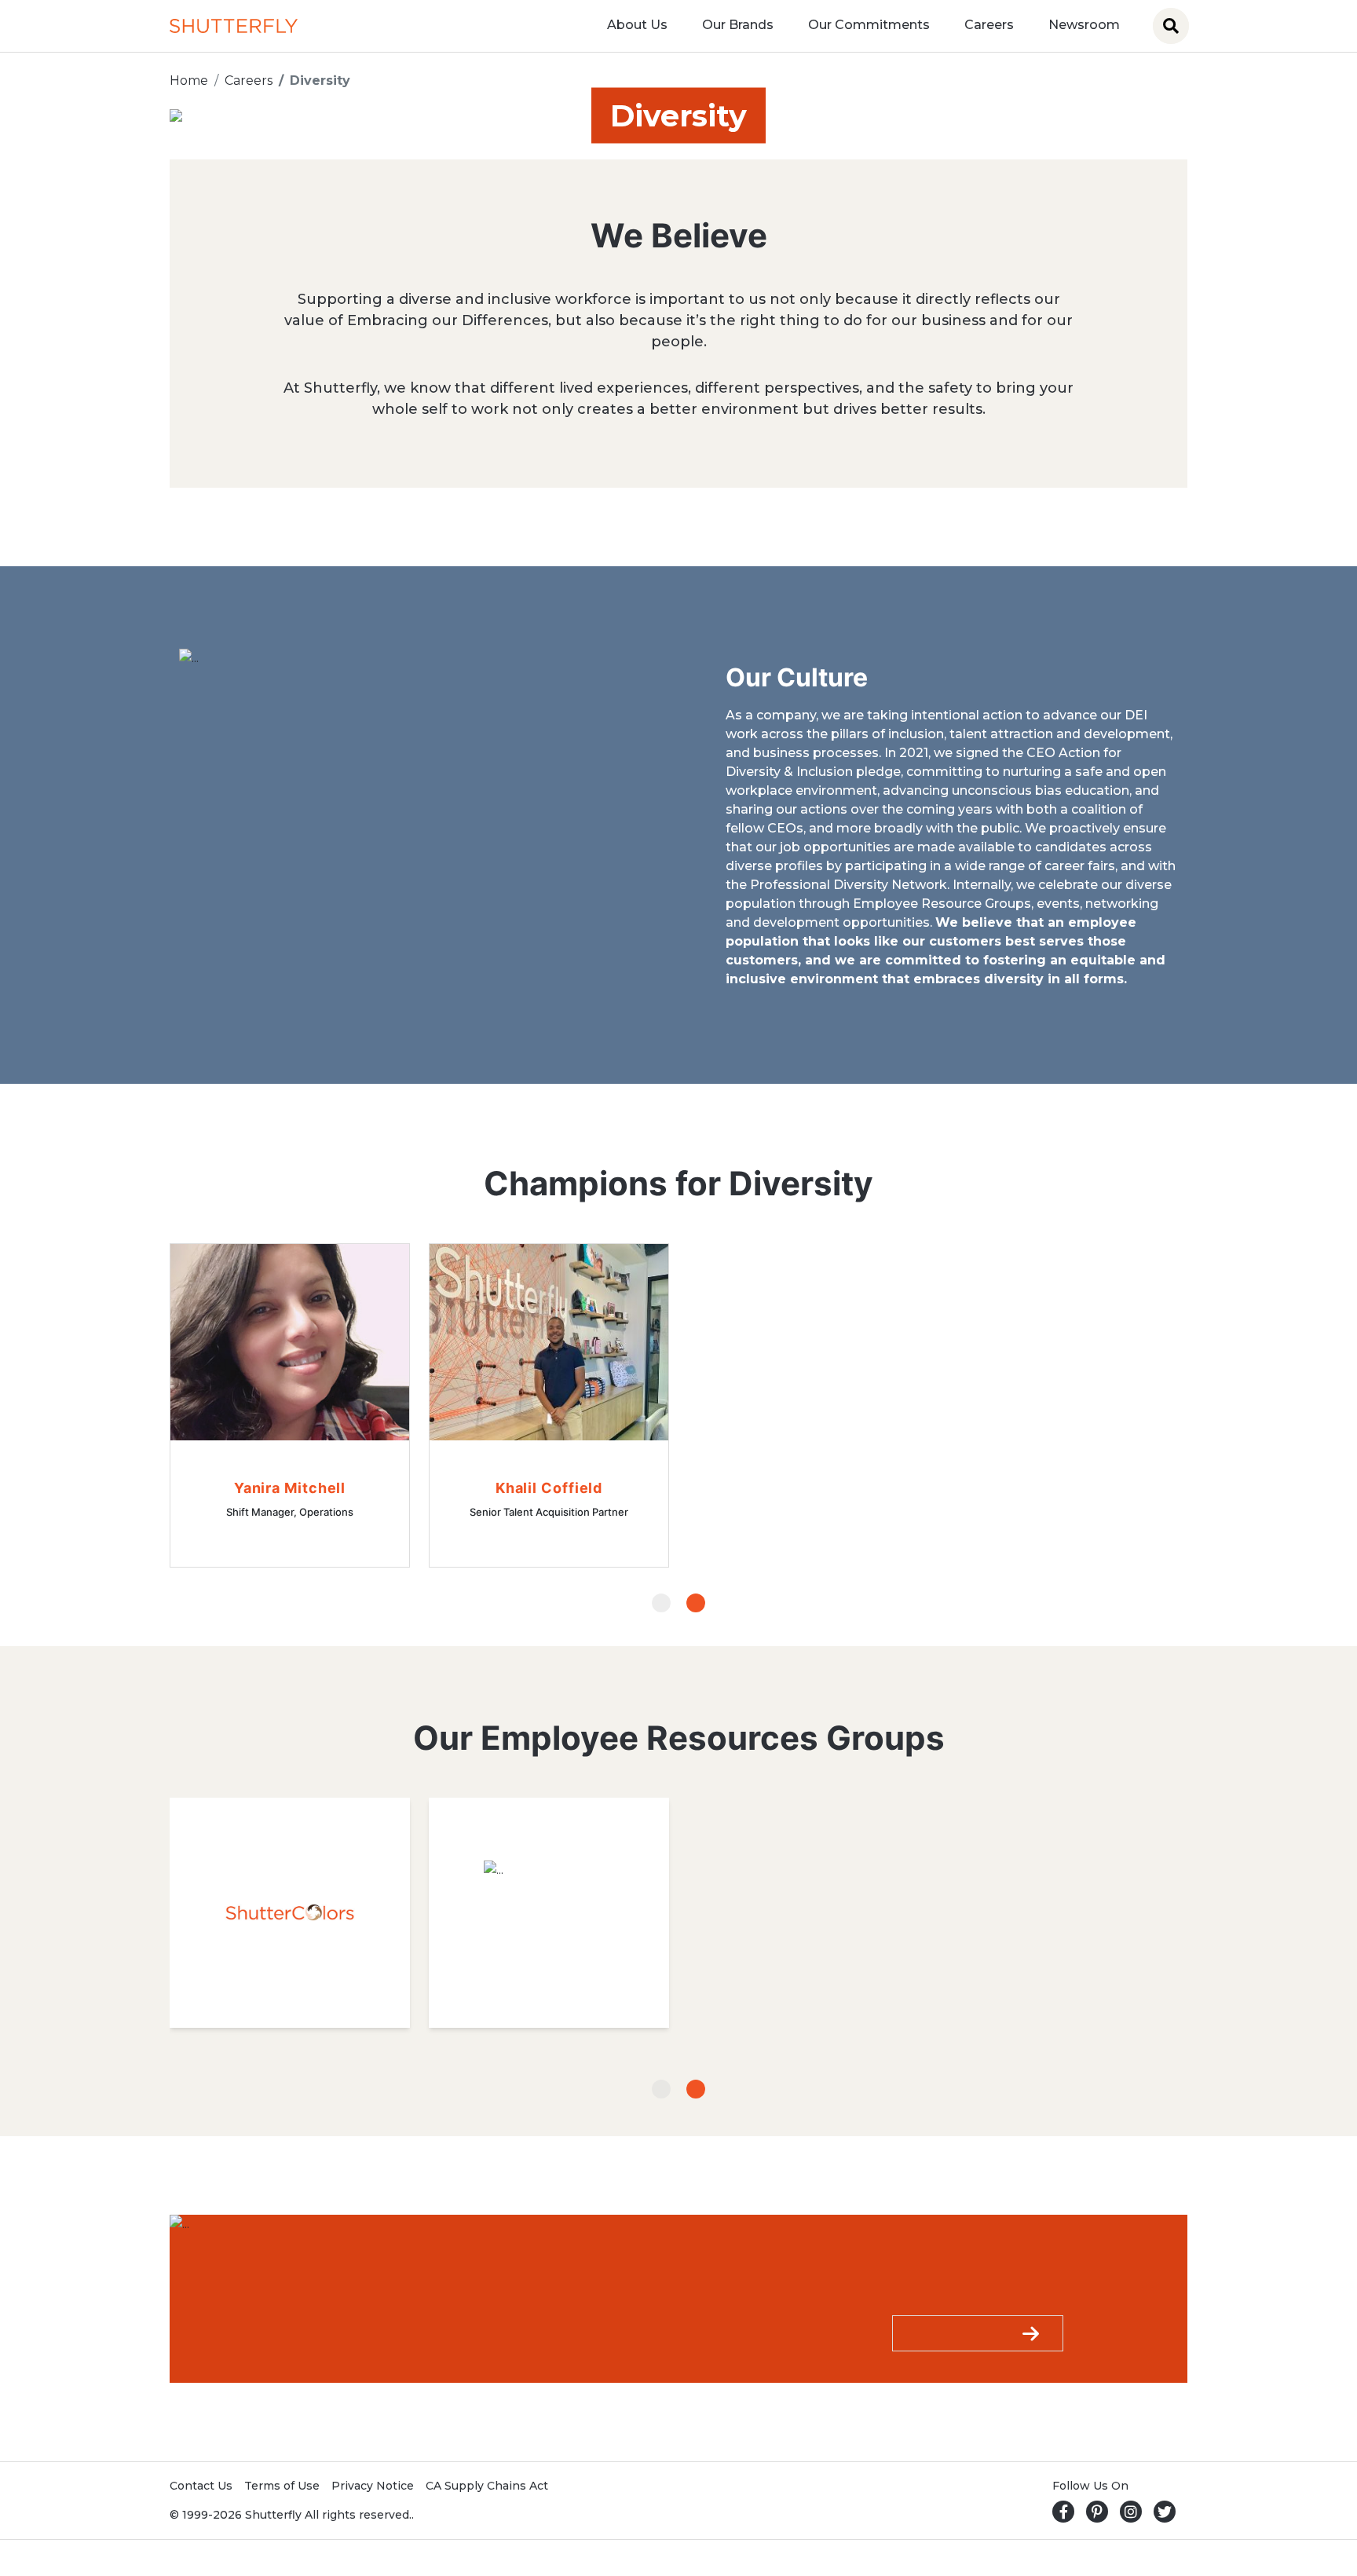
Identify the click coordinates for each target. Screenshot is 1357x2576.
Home (189, 80)
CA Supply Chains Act (487, 2486)
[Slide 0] (661, 1603)
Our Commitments (869, 25)
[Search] (1171, 26)
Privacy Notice (373, 2486)
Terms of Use (282, 2486)
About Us (637, 25)
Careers (989, 25)
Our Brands (738, 25)
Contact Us (201, 2486)
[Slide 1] (696, 1603)
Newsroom (1084, 25)
